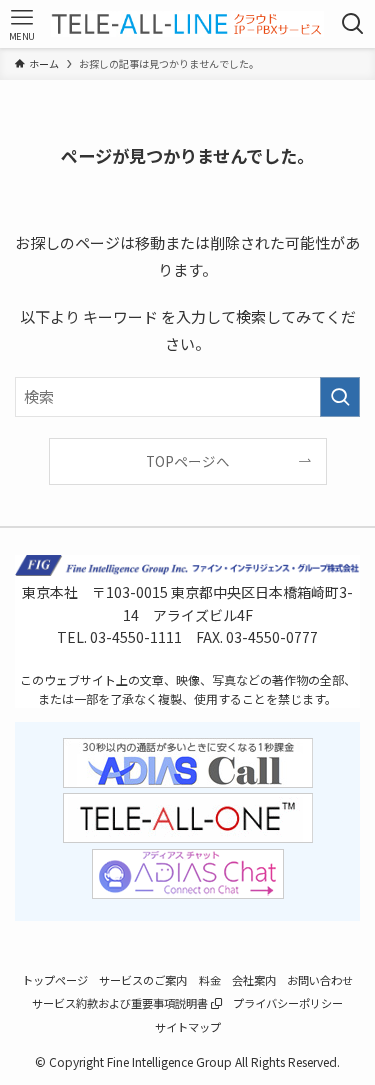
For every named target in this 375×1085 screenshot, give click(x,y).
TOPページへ (188, 461)
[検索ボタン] (353, 24)
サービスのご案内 (143, 980)
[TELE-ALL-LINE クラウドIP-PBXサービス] (187, 24)
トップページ (55, 980)
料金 (210, 980)
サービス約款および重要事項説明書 (121, 1003)
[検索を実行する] (340, 397)
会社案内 (254, 980)
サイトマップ (188, 1027)
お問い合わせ (320, 980)
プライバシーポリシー (288, 1003)
